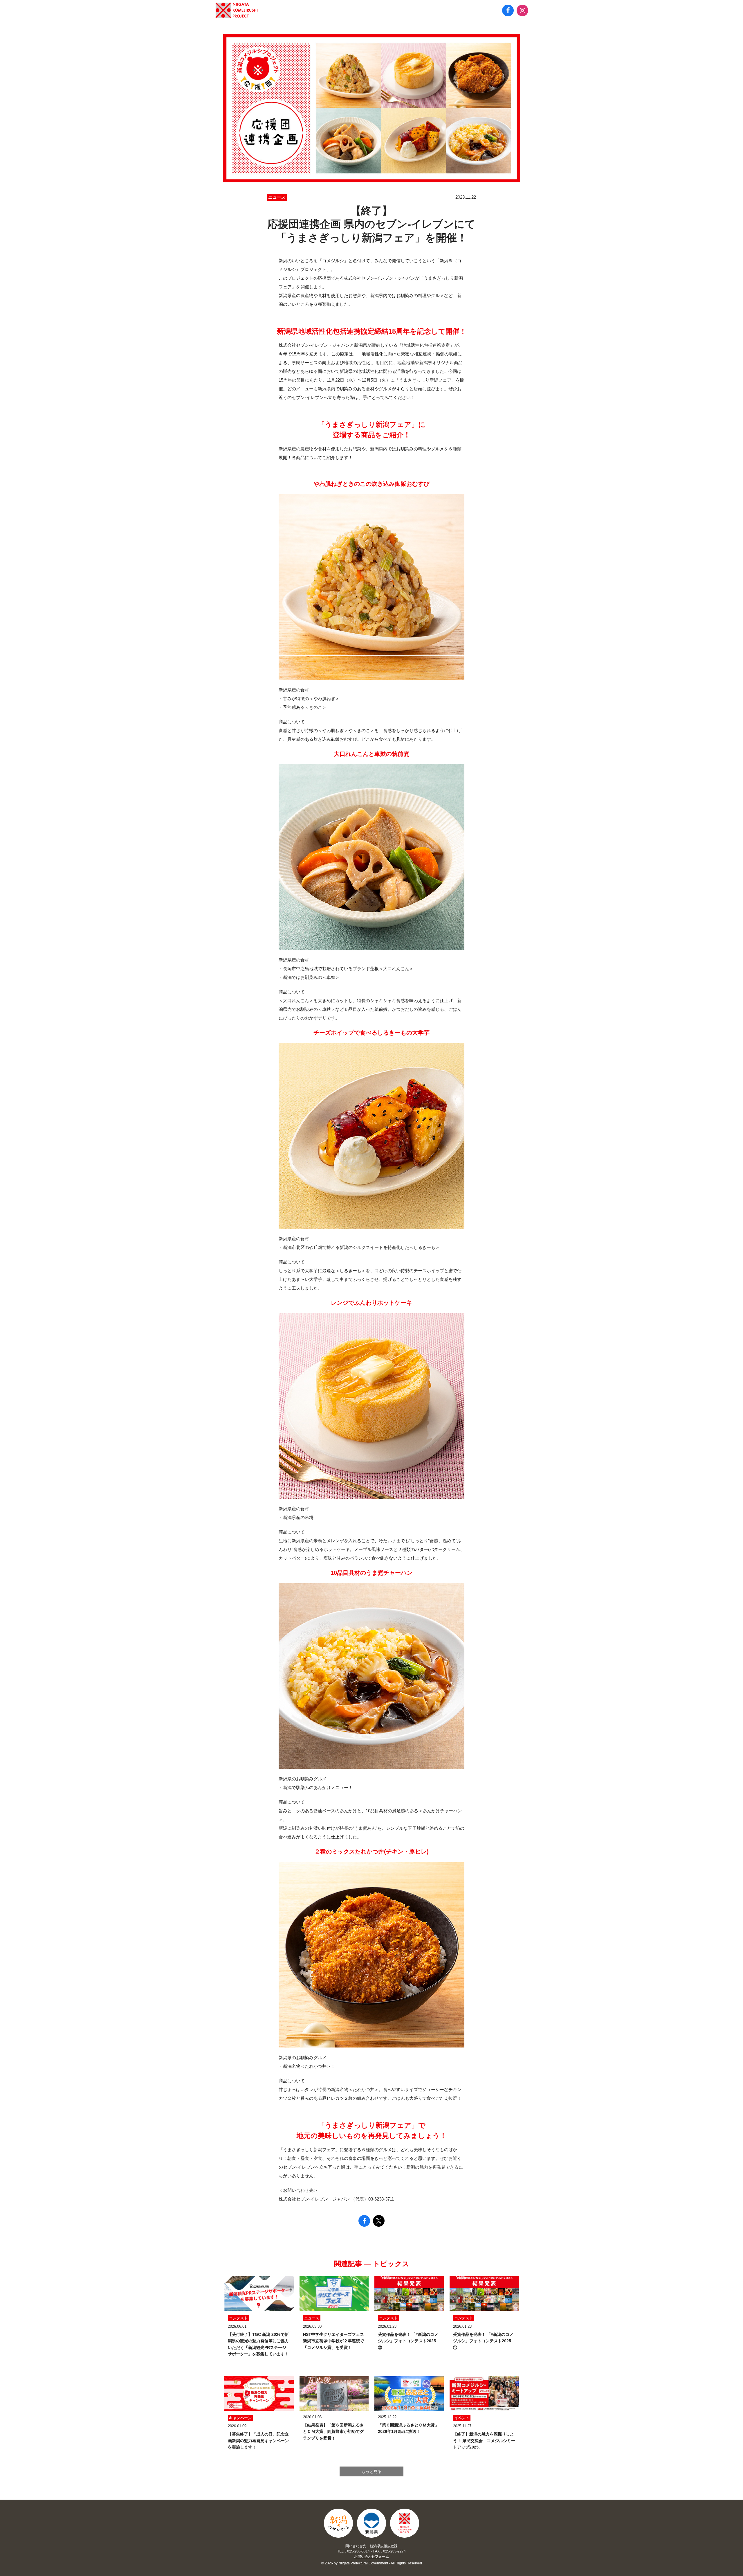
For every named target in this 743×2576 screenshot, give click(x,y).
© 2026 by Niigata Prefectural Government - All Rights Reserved (372, 2563)
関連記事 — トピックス (372, 2264)
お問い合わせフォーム (371, 2557)
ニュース (277, 197)
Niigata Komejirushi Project (405, 2523)
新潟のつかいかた (338, 2523)
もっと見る (371, 2471)
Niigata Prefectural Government (371, 2523)
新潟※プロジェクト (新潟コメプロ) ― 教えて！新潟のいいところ (237, 10)
